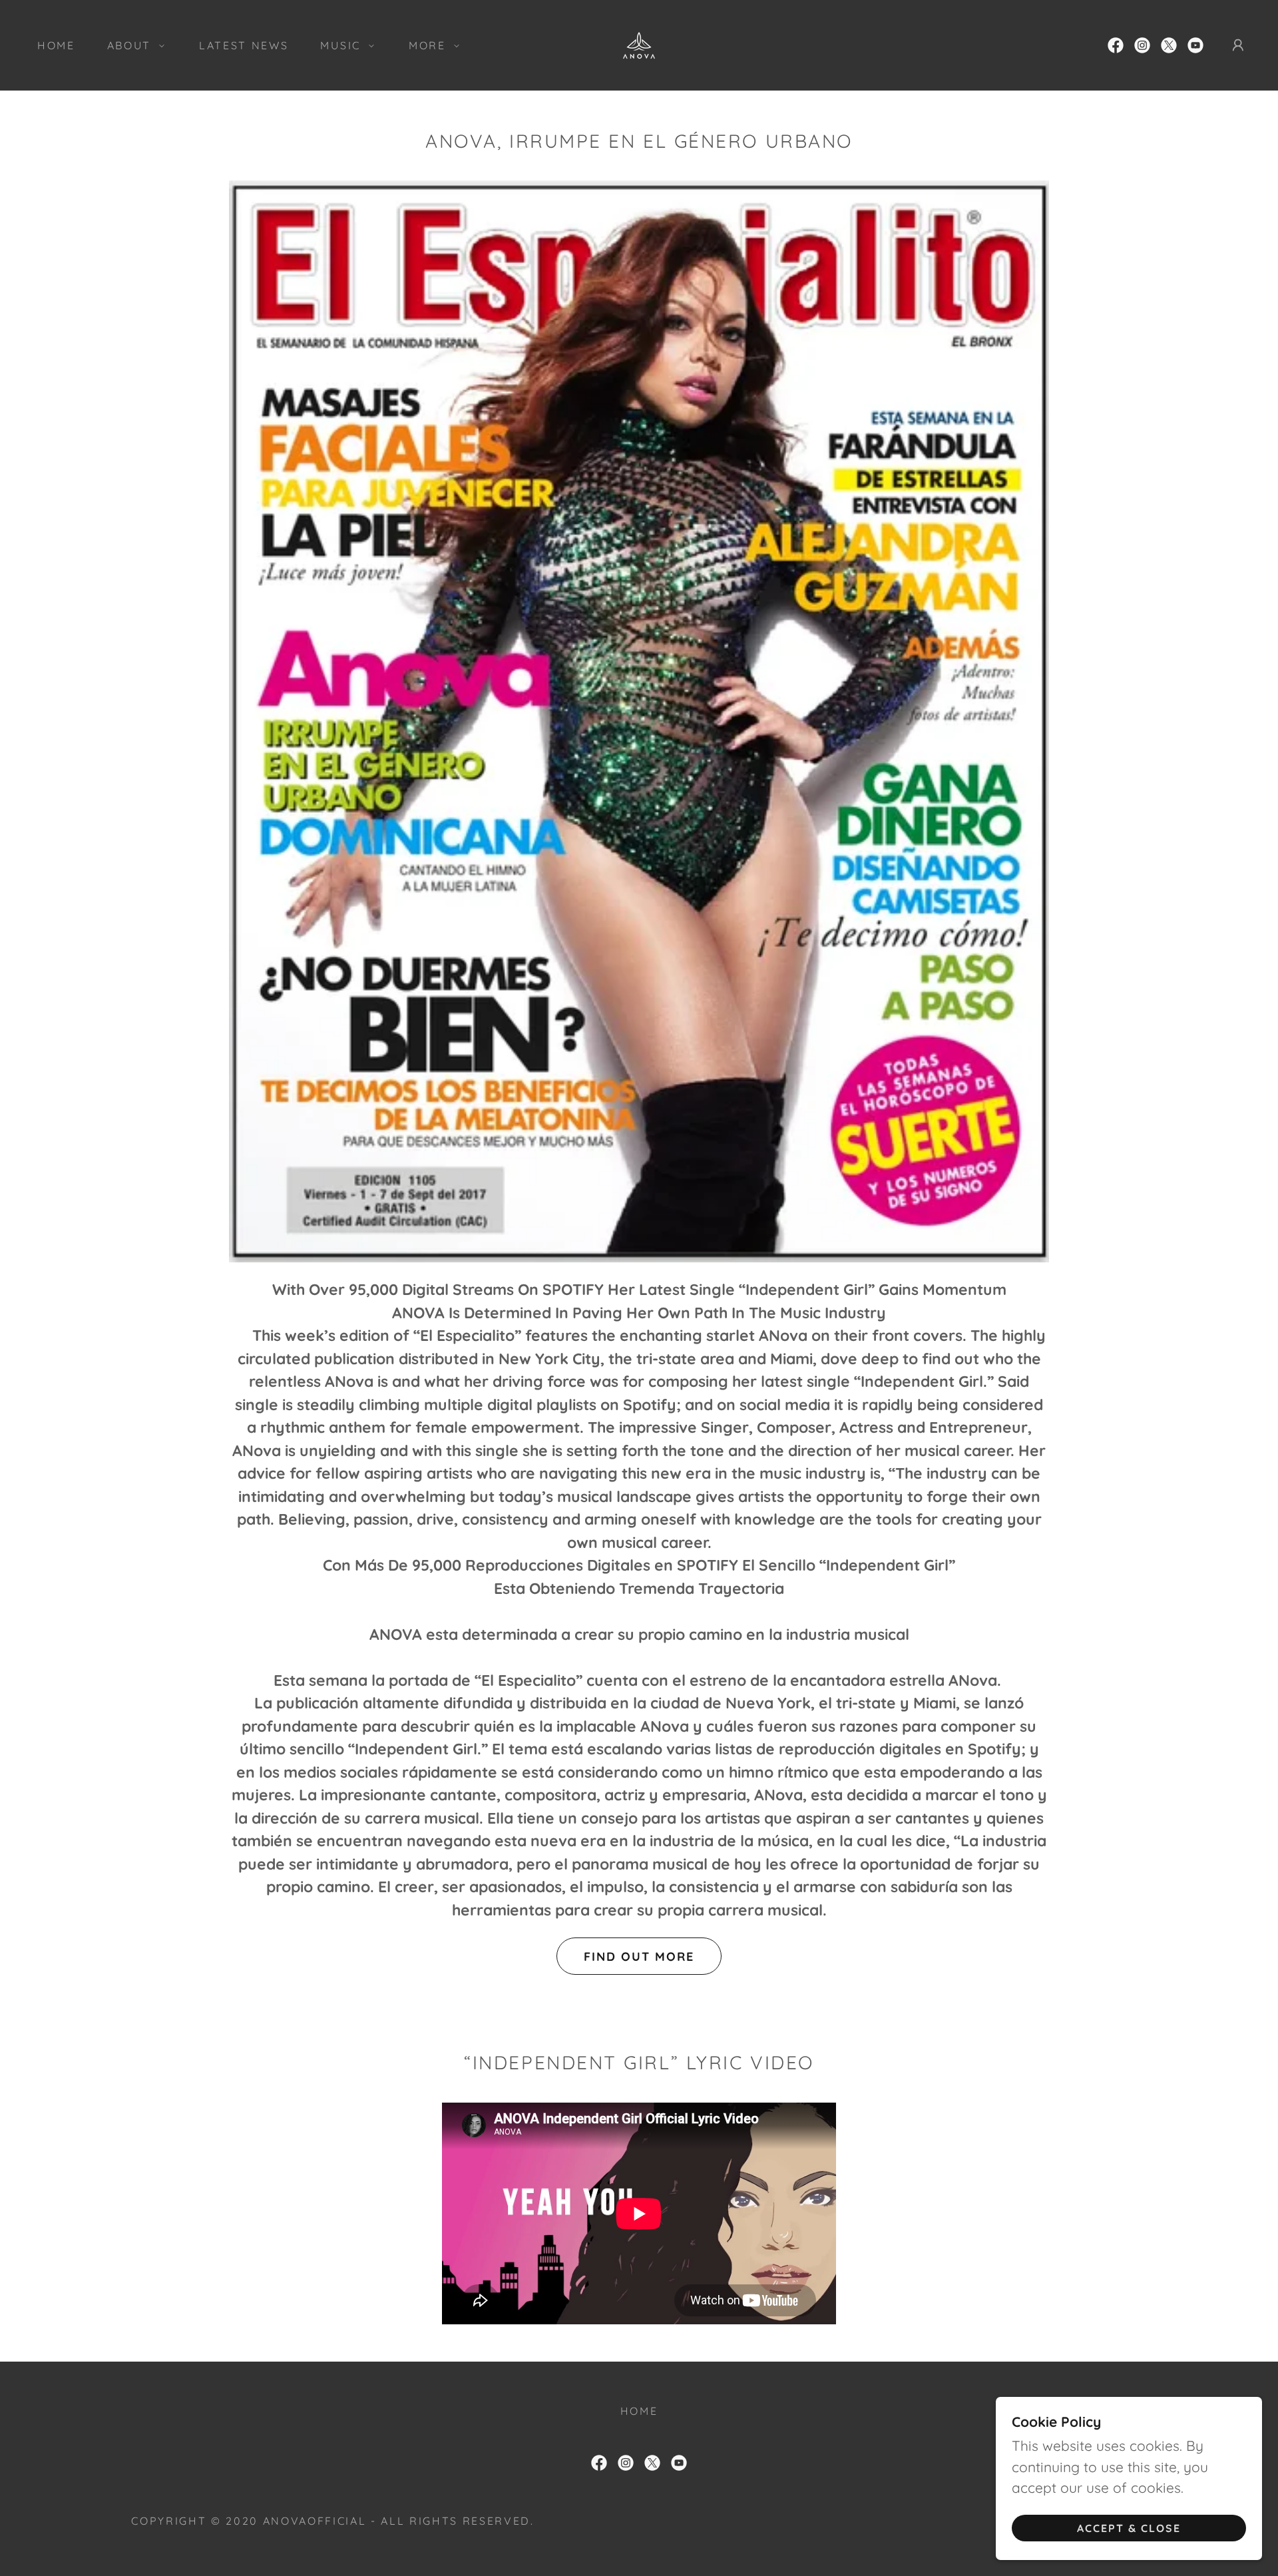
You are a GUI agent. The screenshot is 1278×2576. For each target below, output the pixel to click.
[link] (639, 43)
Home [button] (639, 2411)
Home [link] (56, 45)
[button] (132, 45)
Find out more (639, 1956)
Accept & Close (1129, 2528)
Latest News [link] (244, 45)
